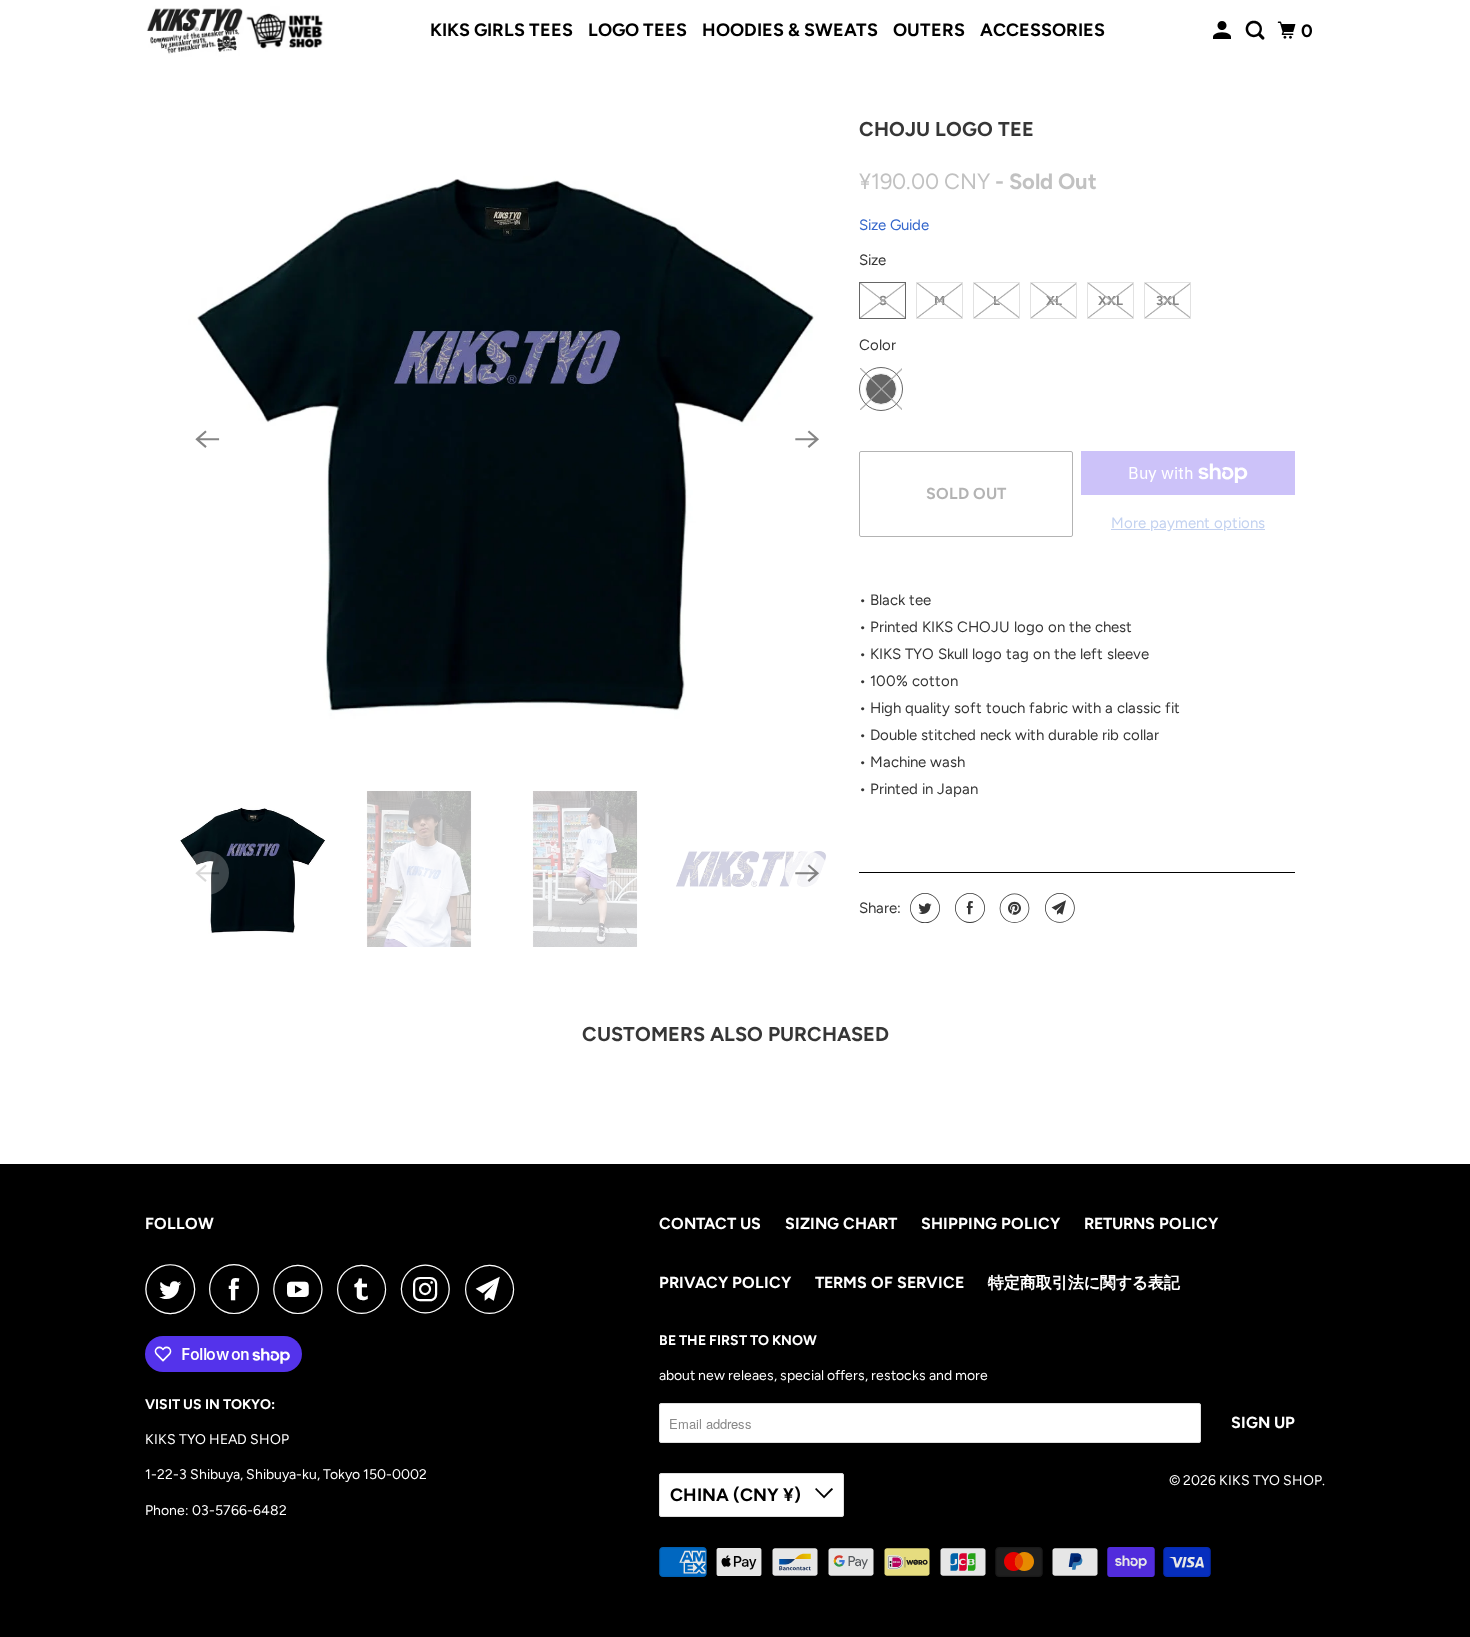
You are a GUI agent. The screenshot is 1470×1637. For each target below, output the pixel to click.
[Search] (1257, 31)
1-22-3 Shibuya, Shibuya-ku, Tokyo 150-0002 (286, 1474)
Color (877, 345)
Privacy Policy (725, 1282)
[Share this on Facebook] (967, 908)
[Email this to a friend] (1057, 908)
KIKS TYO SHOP (1270, 1480)
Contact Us (710, 1223)
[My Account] (1224, 31)
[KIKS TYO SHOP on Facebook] (239, 1289)
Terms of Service (889, 1282)
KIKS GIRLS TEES (501, 30)
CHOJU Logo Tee (946, 129)
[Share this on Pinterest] (1012, 908)
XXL (1110, 300)
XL (1054, 300)
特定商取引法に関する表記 (1084, 1282)
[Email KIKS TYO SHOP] (495, 1289)
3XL (1167, 300)
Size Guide (894, 225)
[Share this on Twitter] (922, 908)
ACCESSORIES (1042, 30)
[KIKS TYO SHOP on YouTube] (303, 1289)
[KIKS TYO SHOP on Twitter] (175, 1289)
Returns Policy (1151, 1223)
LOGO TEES (637, 30)
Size (872, 260)
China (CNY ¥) (737, 1495)
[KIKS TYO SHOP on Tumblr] (367, 1289)
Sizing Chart (841, 1223)
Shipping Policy (990, 1223)
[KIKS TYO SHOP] (235, 31)
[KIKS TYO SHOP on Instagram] (431, 1289)
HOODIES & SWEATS (790, 30)
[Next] (807, 439)
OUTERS (929, 30)
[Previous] (207, 439)
